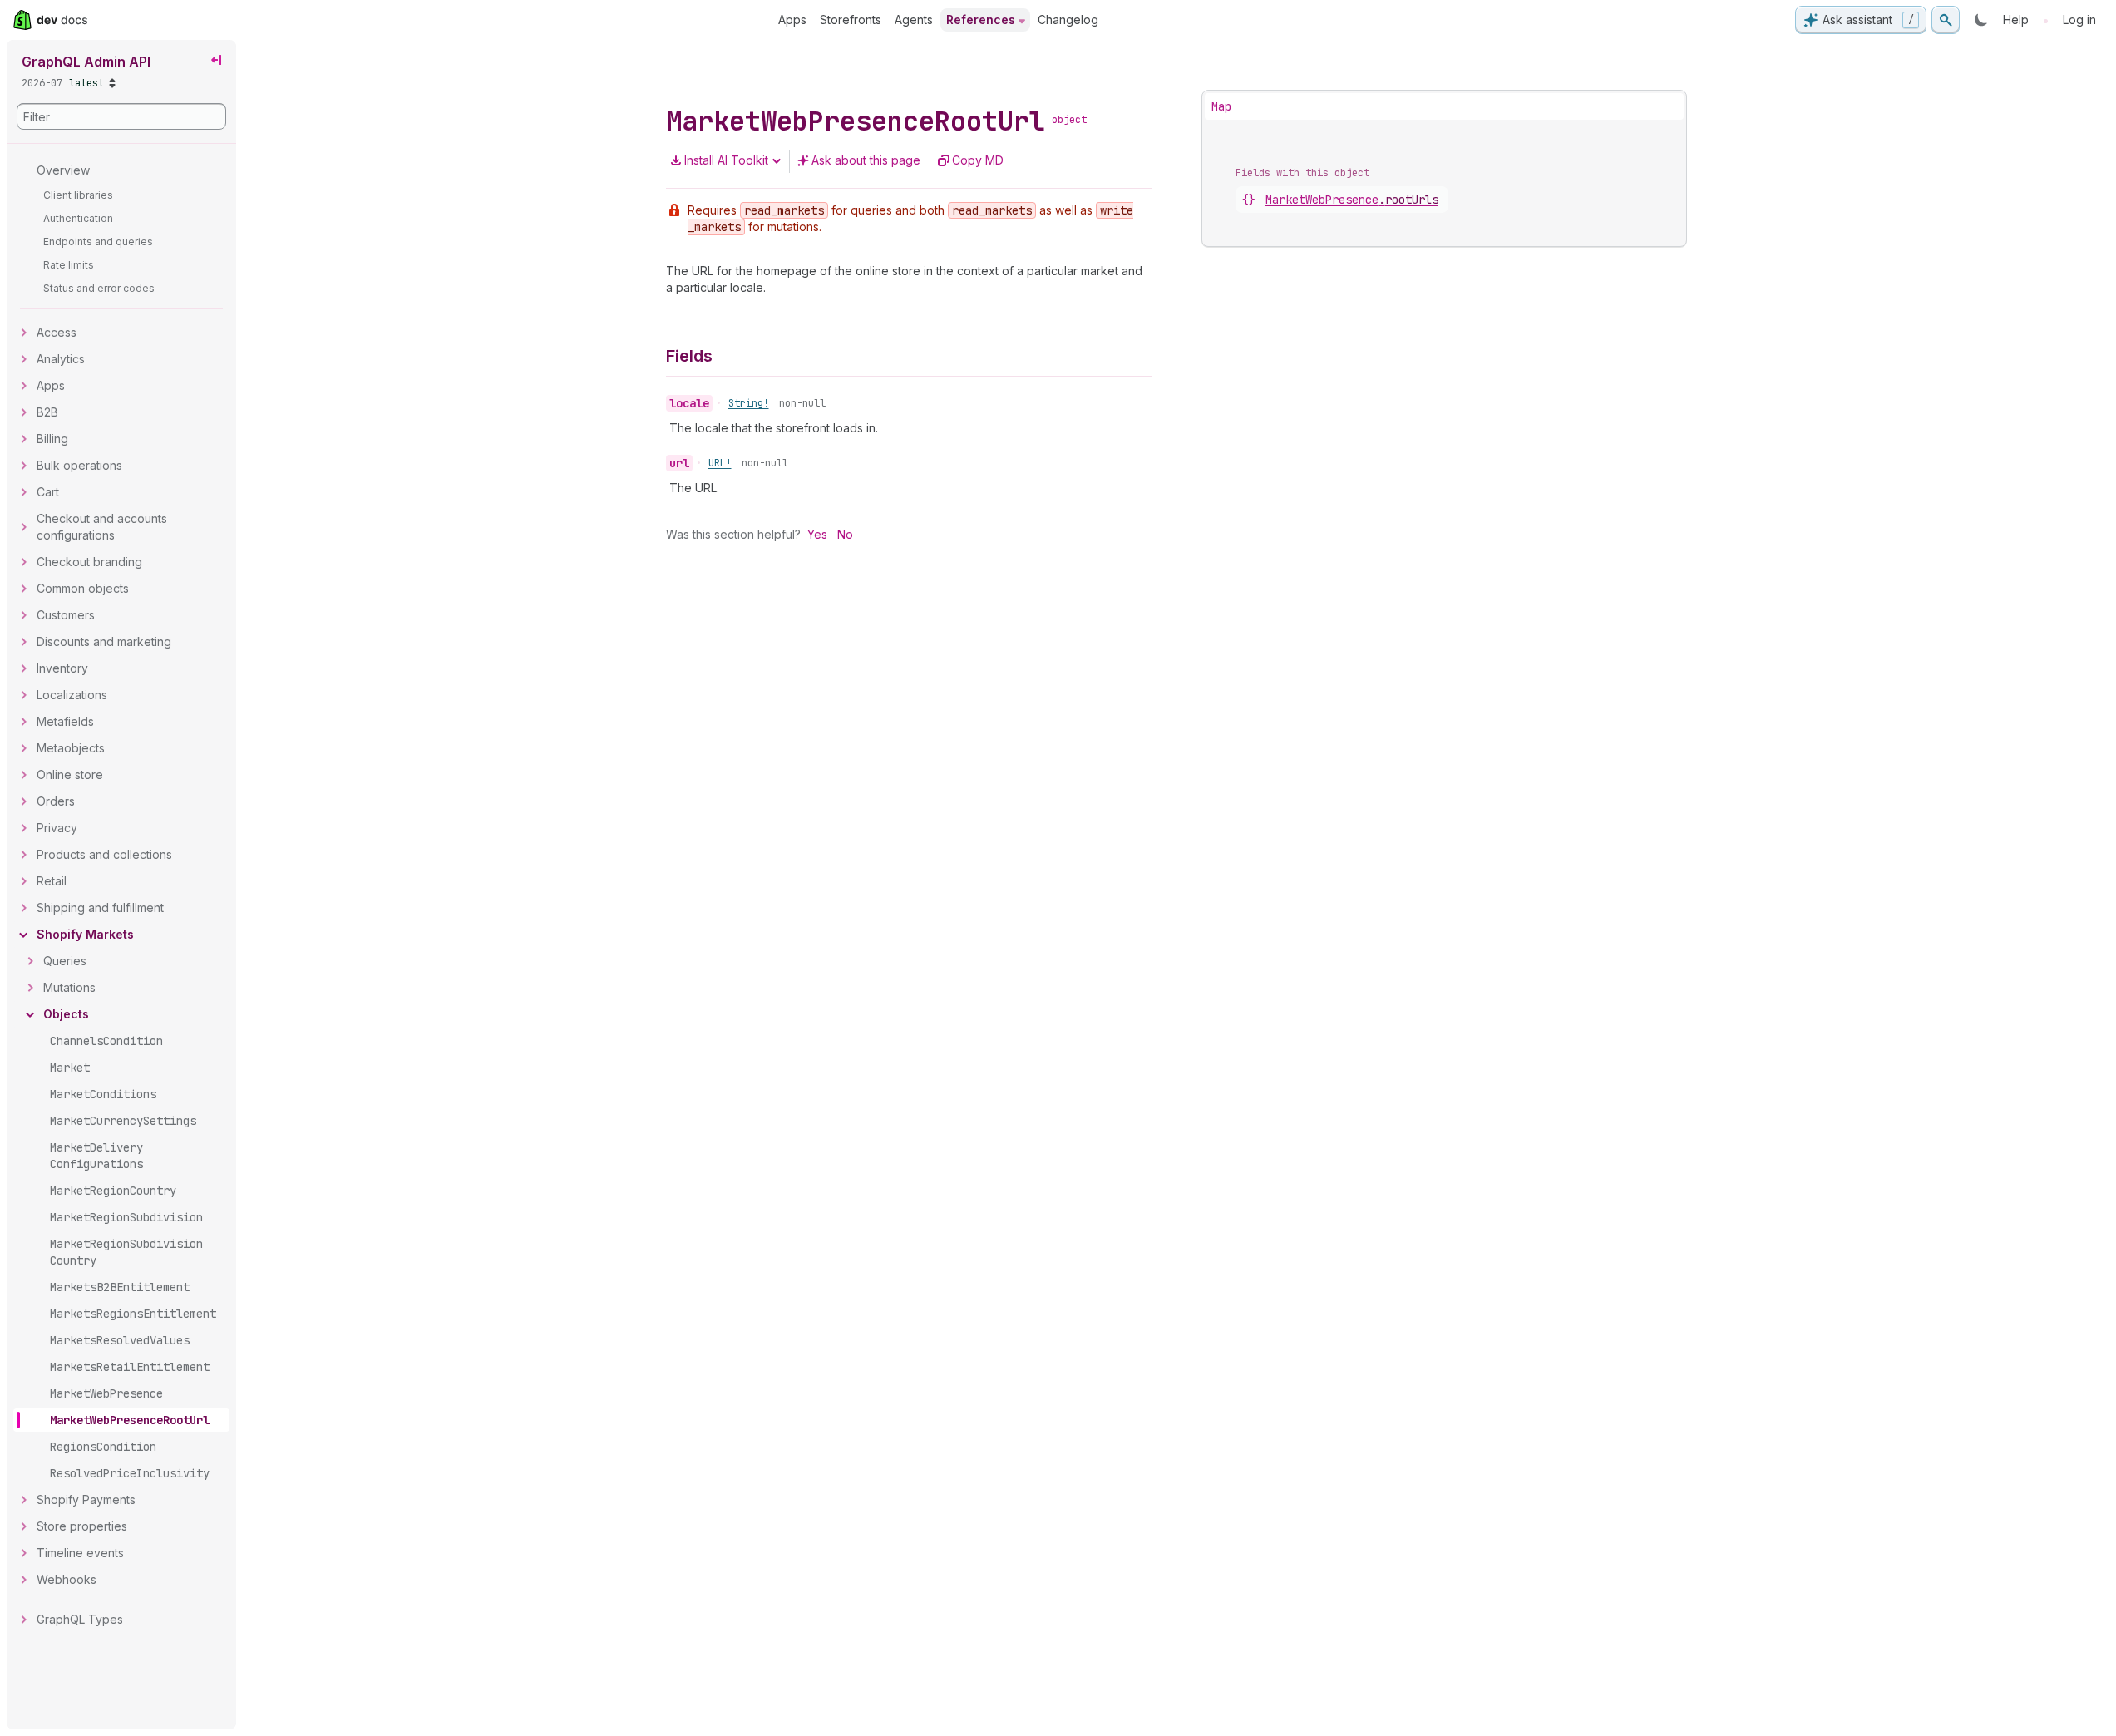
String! (749, 403)
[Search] (1946, 20)
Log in (2079, 20)
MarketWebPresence (1352, 200)
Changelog (1068, 20)
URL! (720, 463)
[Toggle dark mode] (1981, 20)
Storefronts (851, 20)
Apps (792, 20)
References (981, 20)
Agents (914, 20)
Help (2016, 20)
